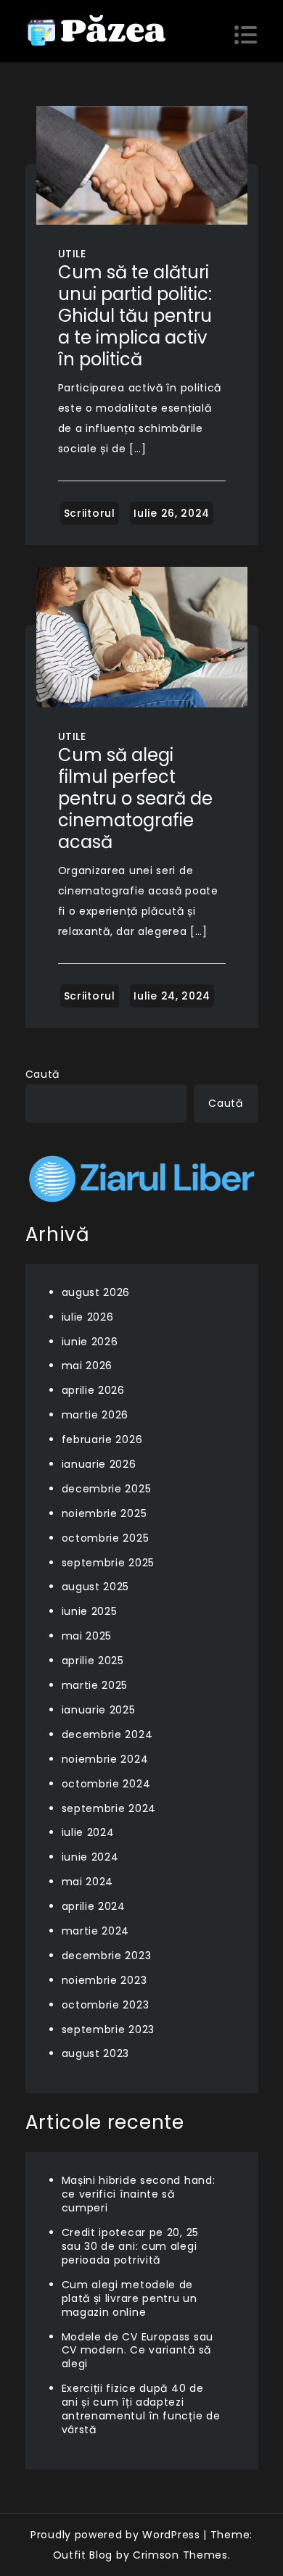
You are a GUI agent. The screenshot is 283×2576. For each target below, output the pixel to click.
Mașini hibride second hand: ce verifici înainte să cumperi (139, 2194)
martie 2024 (96, 1931)
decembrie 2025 (107, 1489)
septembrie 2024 (109, 1808)
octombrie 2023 (106, 2005)
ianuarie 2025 (99, 1710)
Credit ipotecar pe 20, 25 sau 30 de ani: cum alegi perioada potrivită (131, 2246)
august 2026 (96, 1292)
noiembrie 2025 (104, 1513)
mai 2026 (87, 1366)
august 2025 (96, 1587)
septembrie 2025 (108, 1563)
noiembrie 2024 (105, 1759)
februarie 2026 (102, 1439)
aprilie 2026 (93, 1390)
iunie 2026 (90, 1342)
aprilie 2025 (93, 1661)
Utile (72, 254)
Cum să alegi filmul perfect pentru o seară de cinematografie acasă (135, 798)
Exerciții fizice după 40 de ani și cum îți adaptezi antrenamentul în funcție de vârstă (141, 2409)
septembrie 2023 (108, 2029)
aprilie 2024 (94, 1906)
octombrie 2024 (106, 1784)
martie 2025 (95, 1685)
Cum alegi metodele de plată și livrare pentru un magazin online (130, 2298)
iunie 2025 (90, 1611)
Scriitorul (90, 513)
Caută (43, 1074)
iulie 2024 (88, 1832)
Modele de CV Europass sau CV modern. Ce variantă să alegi (138, 2351)
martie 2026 (95, 1415)
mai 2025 (87, 1636)
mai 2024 (88, 1882)
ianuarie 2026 (99, 1464)
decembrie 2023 (107, 1956)
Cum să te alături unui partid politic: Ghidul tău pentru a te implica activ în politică (135, 316)
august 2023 (96, 2053)
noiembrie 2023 (104, 1980)
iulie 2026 (88, 1317)
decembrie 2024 (107, 1734)
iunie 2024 (90, 1857)
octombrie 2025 (106, 1538)
